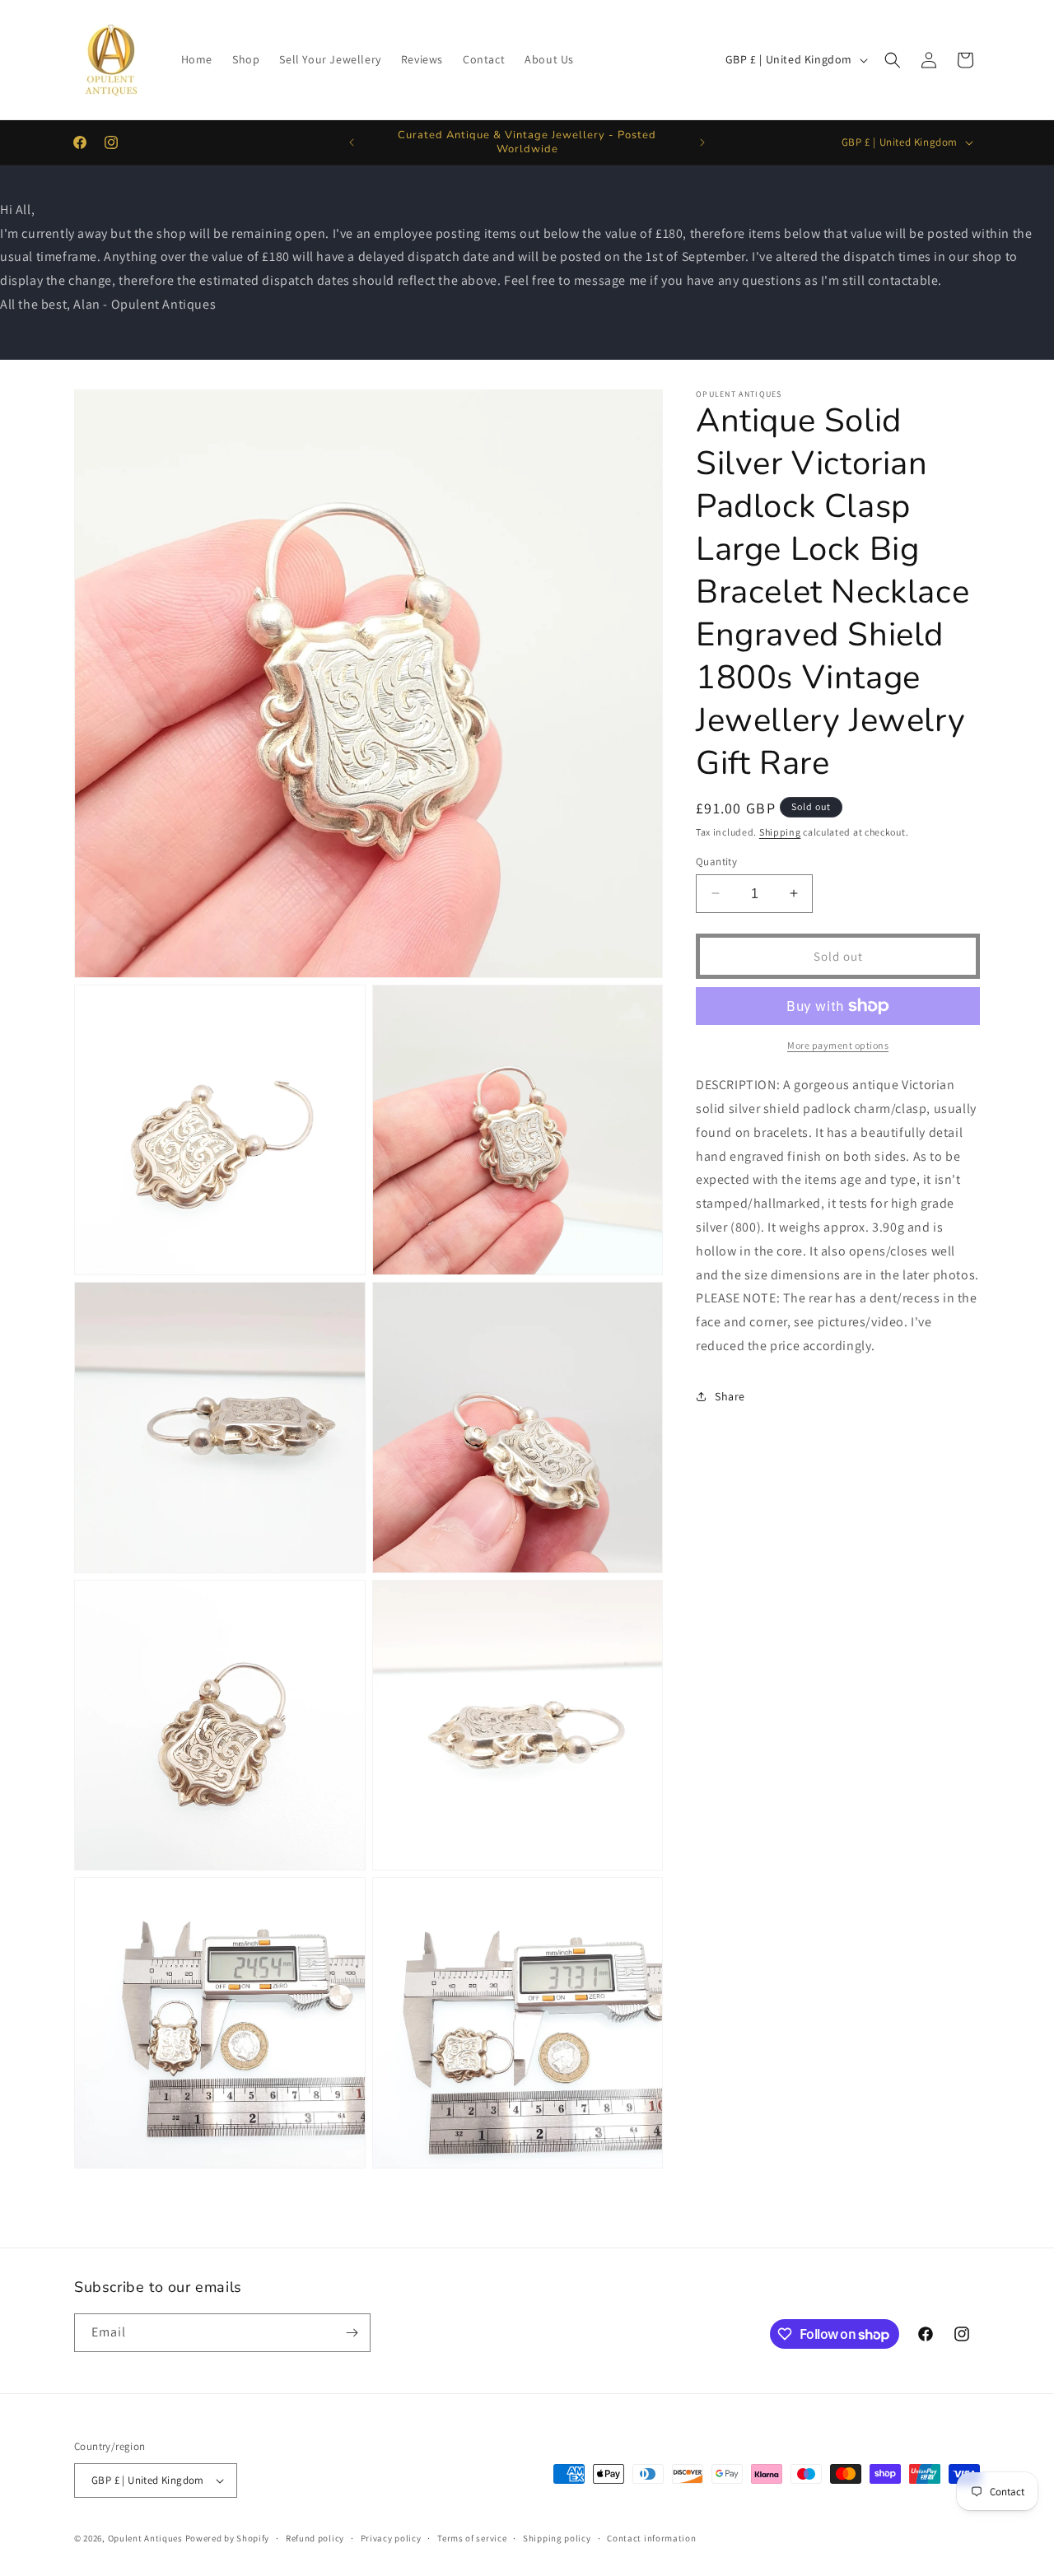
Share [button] (730, 1396)
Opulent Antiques (145, 2538)
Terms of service (472, 2538)
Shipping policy (557, 2538)
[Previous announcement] (352, 142)
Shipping (780, 832)
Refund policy (315, 2538)
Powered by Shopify (228, 2538)
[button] (893, 60)
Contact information (651, 2538)
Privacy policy (391, 2538)
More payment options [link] (838, 1045)
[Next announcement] (702, 142)
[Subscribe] (352, 2333)
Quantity (716, 861)
